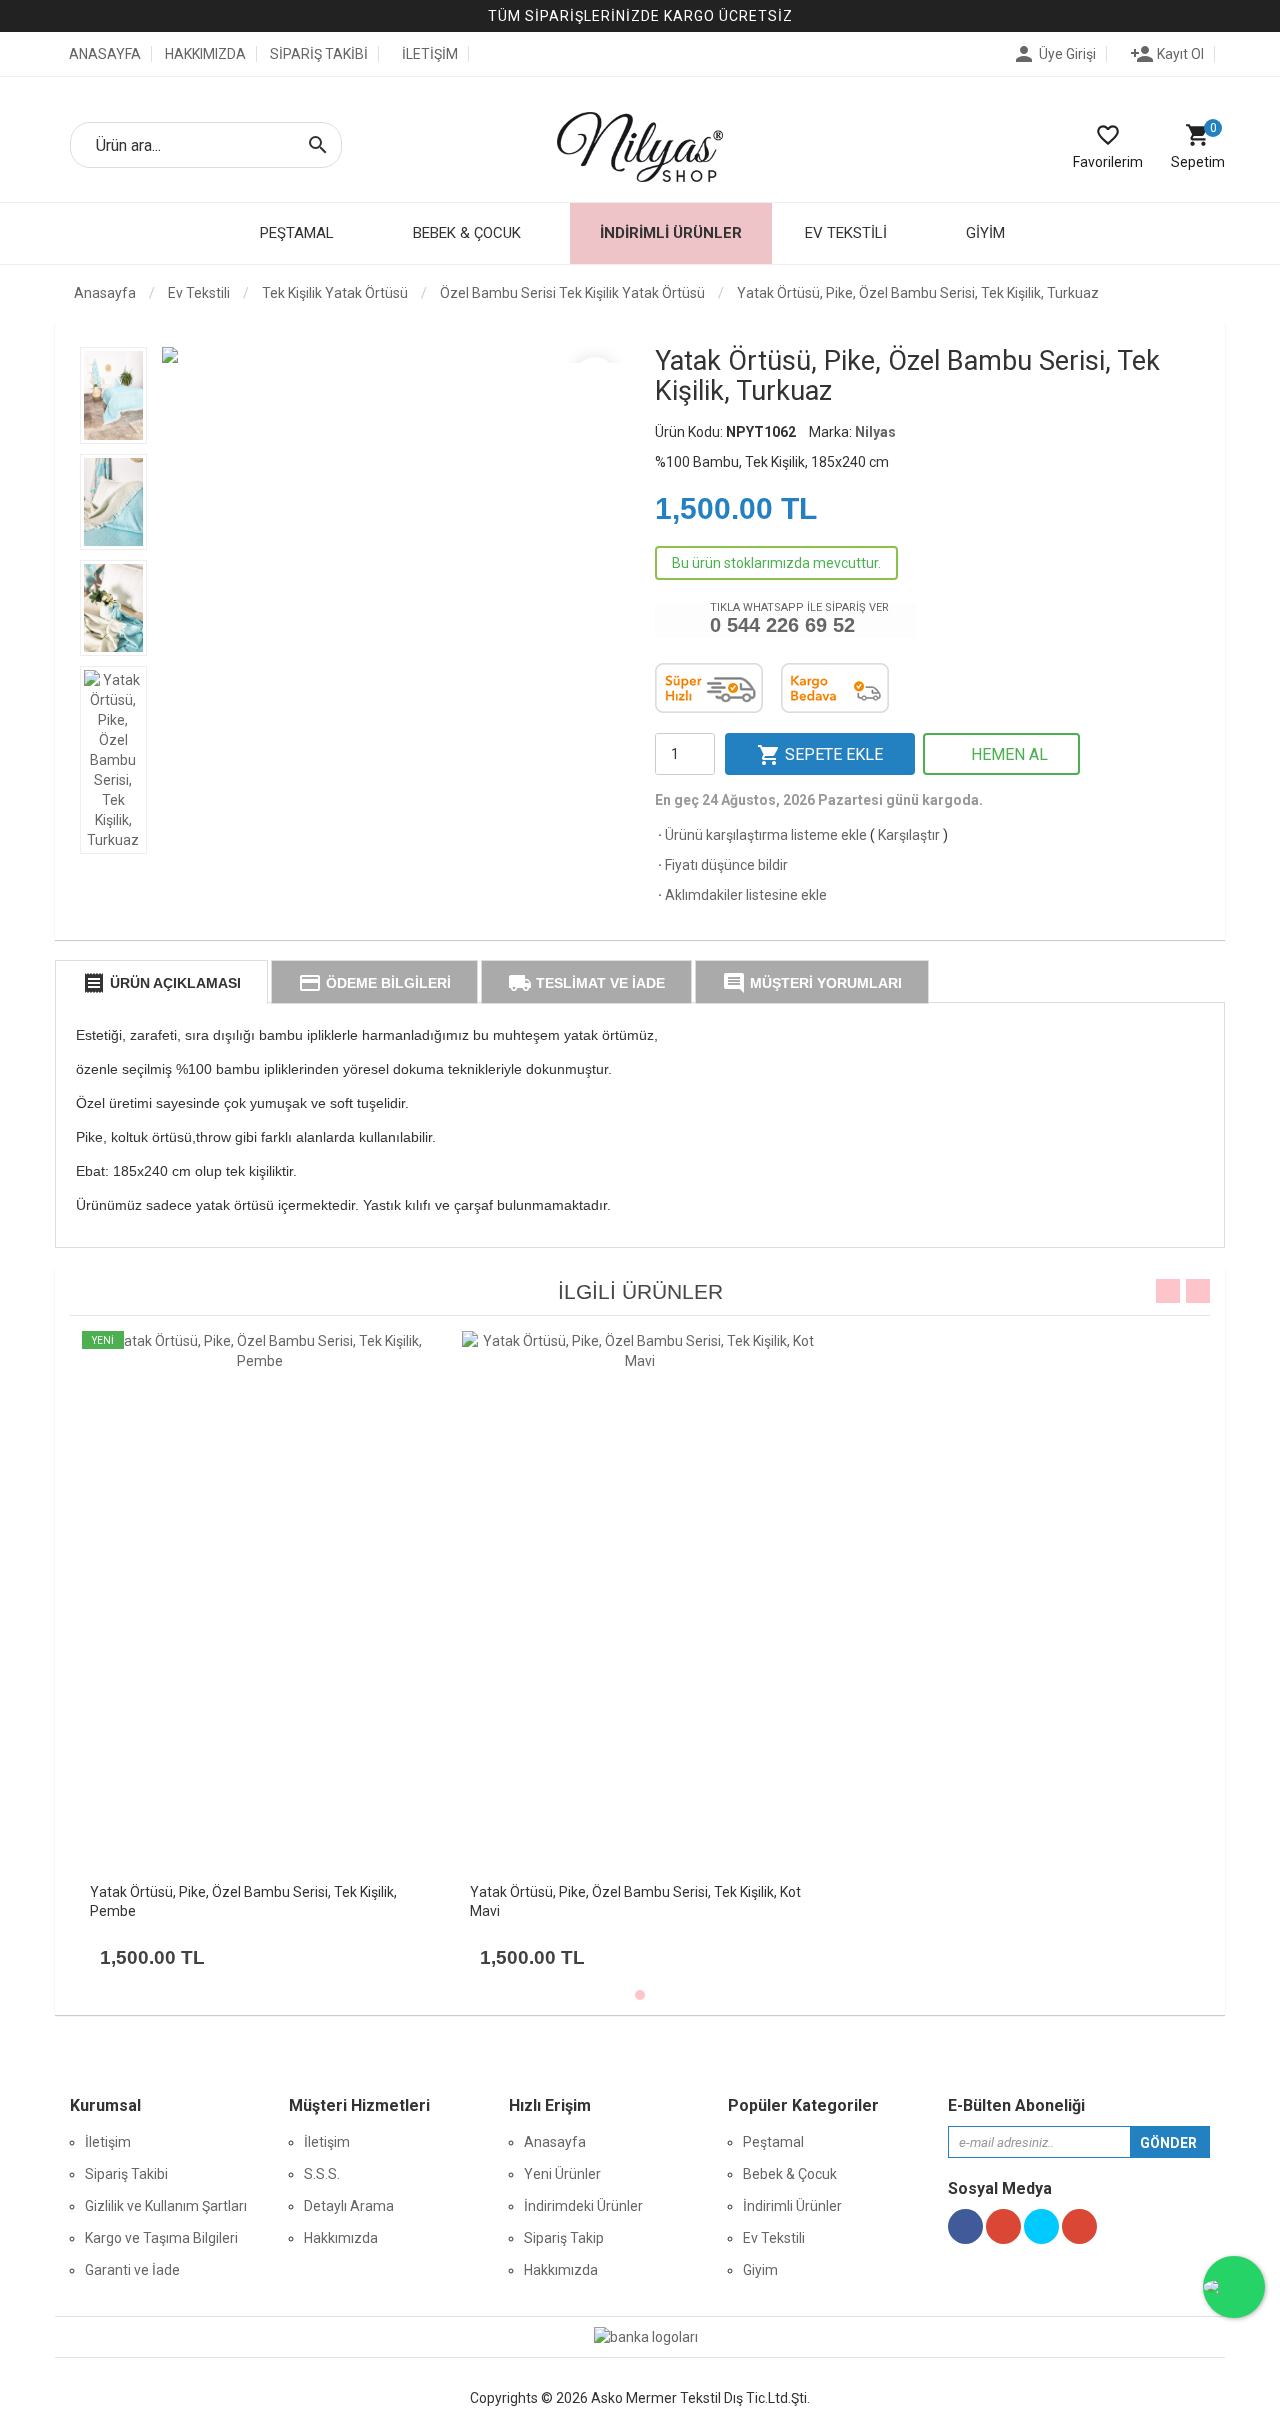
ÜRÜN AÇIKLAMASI (161, 983)
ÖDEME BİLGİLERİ (374, 983)
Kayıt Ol (1167, 54)
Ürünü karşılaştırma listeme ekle (761, 835)
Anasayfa (103, 293)
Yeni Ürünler (562, 2174)
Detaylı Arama (349, 2206)
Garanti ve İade (132, 2270)
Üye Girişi (1054, 54)
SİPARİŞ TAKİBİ (319, 54)
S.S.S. (322, 2174)
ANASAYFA (103, 54)
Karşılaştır (909, 835)
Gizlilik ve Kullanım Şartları (166, 2206)
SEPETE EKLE (820, 755)
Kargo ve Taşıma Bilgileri (161, 2238)
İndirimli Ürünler (671, 233)
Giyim (760, 2270)
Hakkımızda (341, 2238)
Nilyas (875, 432)
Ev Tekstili (774, 2238)
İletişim (108, 2142)
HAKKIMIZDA (205, 54)
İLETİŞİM (430, 54)
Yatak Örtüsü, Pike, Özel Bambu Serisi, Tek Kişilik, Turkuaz (918, 293)
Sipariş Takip (564, 2238)
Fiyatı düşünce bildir (721, 865)
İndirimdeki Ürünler (583, 2206)
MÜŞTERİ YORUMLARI (812, 983)
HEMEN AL (1007, 754)
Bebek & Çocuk (790, 2174)
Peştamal (773, 2142)
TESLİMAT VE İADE (586, 983)
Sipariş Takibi (126, 2174)
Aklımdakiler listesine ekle (741, 895)
